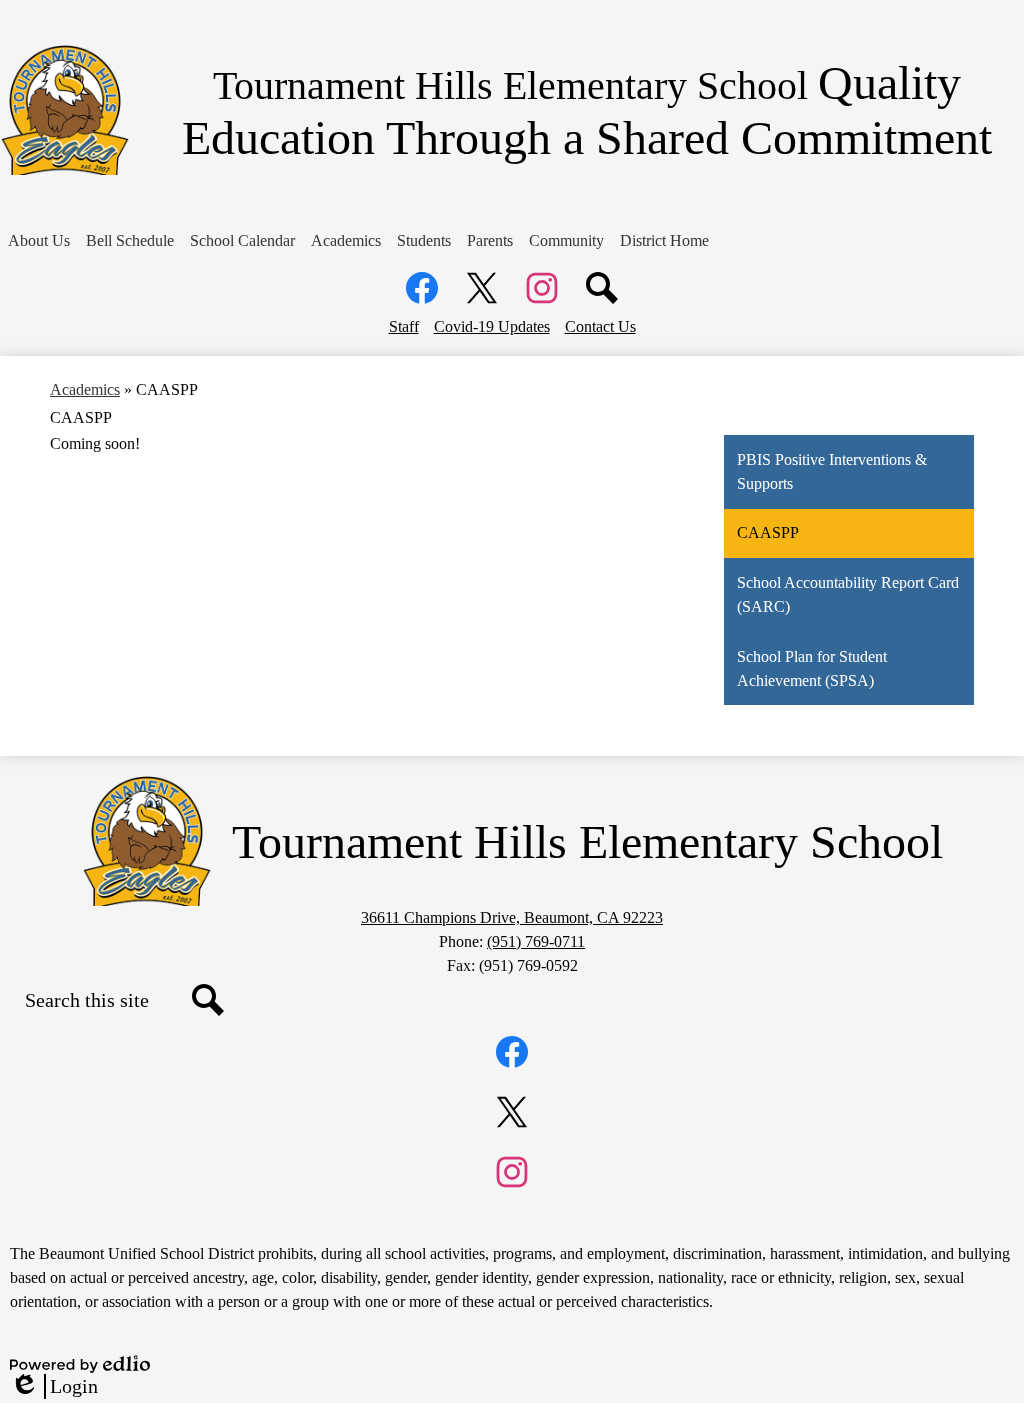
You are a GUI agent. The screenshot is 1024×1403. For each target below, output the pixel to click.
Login (54, 1387)
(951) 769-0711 (536, 941)
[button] (39, 241)
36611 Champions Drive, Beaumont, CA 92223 (512, 917)
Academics (85, 389)
